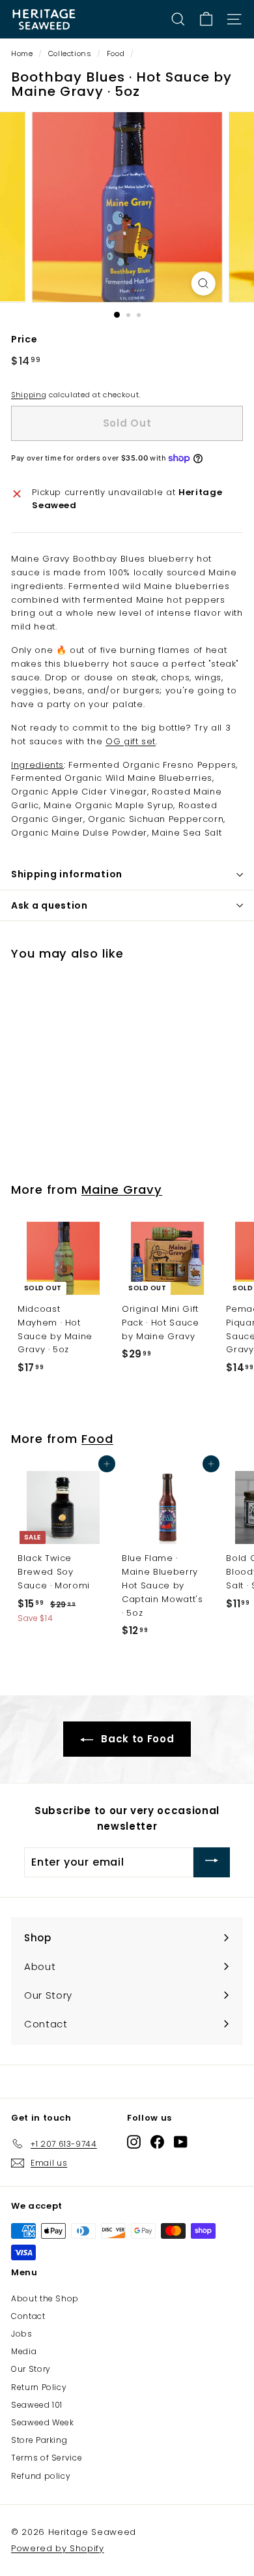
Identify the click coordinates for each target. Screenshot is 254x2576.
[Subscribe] (212, 1862)
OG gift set (131, 741)
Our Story (31, 2369)
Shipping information (67, 874)
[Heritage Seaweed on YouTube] (181, 2141)
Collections (70, 53)
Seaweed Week (43, 2422)
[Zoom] (203, 283)
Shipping (29, 395)
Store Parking (39, 2440)
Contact (28, 2316)
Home (22, 53)
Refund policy (41, 2476)
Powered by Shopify (58, 2548)
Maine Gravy (122, 1190)
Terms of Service (47, 2458)
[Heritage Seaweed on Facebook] (157, 2141)
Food (116, 53)
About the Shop (45, 2298)
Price (24, 339)
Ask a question (49, 905)
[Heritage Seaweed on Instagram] (134, 2141)
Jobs (22, 2334)
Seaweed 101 (37, 2405)
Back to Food (136, 1739)
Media (24, 2351)
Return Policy (39, 2387)
